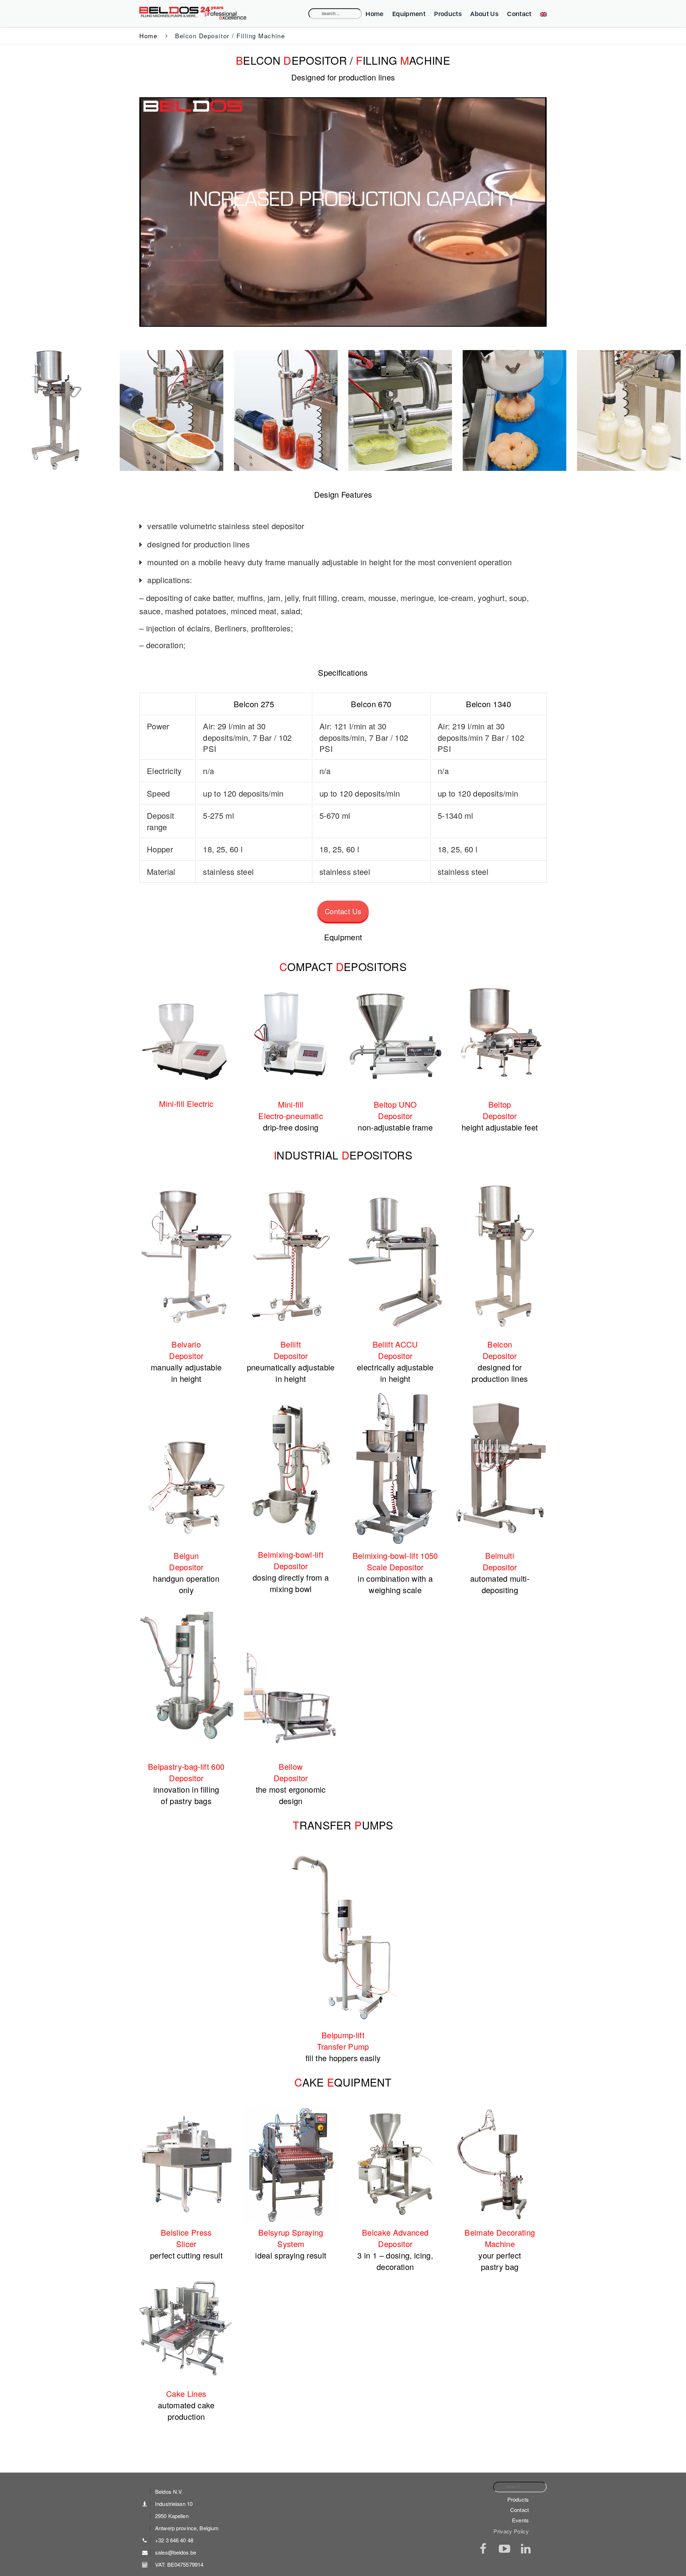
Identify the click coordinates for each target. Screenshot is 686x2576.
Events (520, 2520)
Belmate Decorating (500, 2232)
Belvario (186, 1344)
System (291, 2244)
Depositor (395, 1116)
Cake (177, 2393)
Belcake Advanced (395, 2232)
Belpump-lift (343, 2035)
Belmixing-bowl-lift (291, 1554)
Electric (200, 1104)
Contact (519, 14)
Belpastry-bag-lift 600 (186, 1766)
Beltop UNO (395, 1104)
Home (374, 14)
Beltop (500, 1104)
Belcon (500, 1344)
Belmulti (500, 1555)
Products (448, 14)
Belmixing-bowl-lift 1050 (395, 1555)
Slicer (186, 2244)
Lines (197, 2393)
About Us (484, 14)
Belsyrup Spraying (291, 2232)
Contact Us (343, 911)
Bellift (291, 1344)
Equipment (409, 14)
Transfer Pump (343, 2046)
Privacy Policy (511, 2531)
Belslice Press (186, 2232)
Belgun (186, 1555)
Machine (500, 2244)
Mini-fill (173, 1104)
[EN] (542, 14)
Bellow (291, 1766)
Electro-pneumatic (291, 1116)
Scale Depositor (395, 1567)
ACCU (406, 1344)
